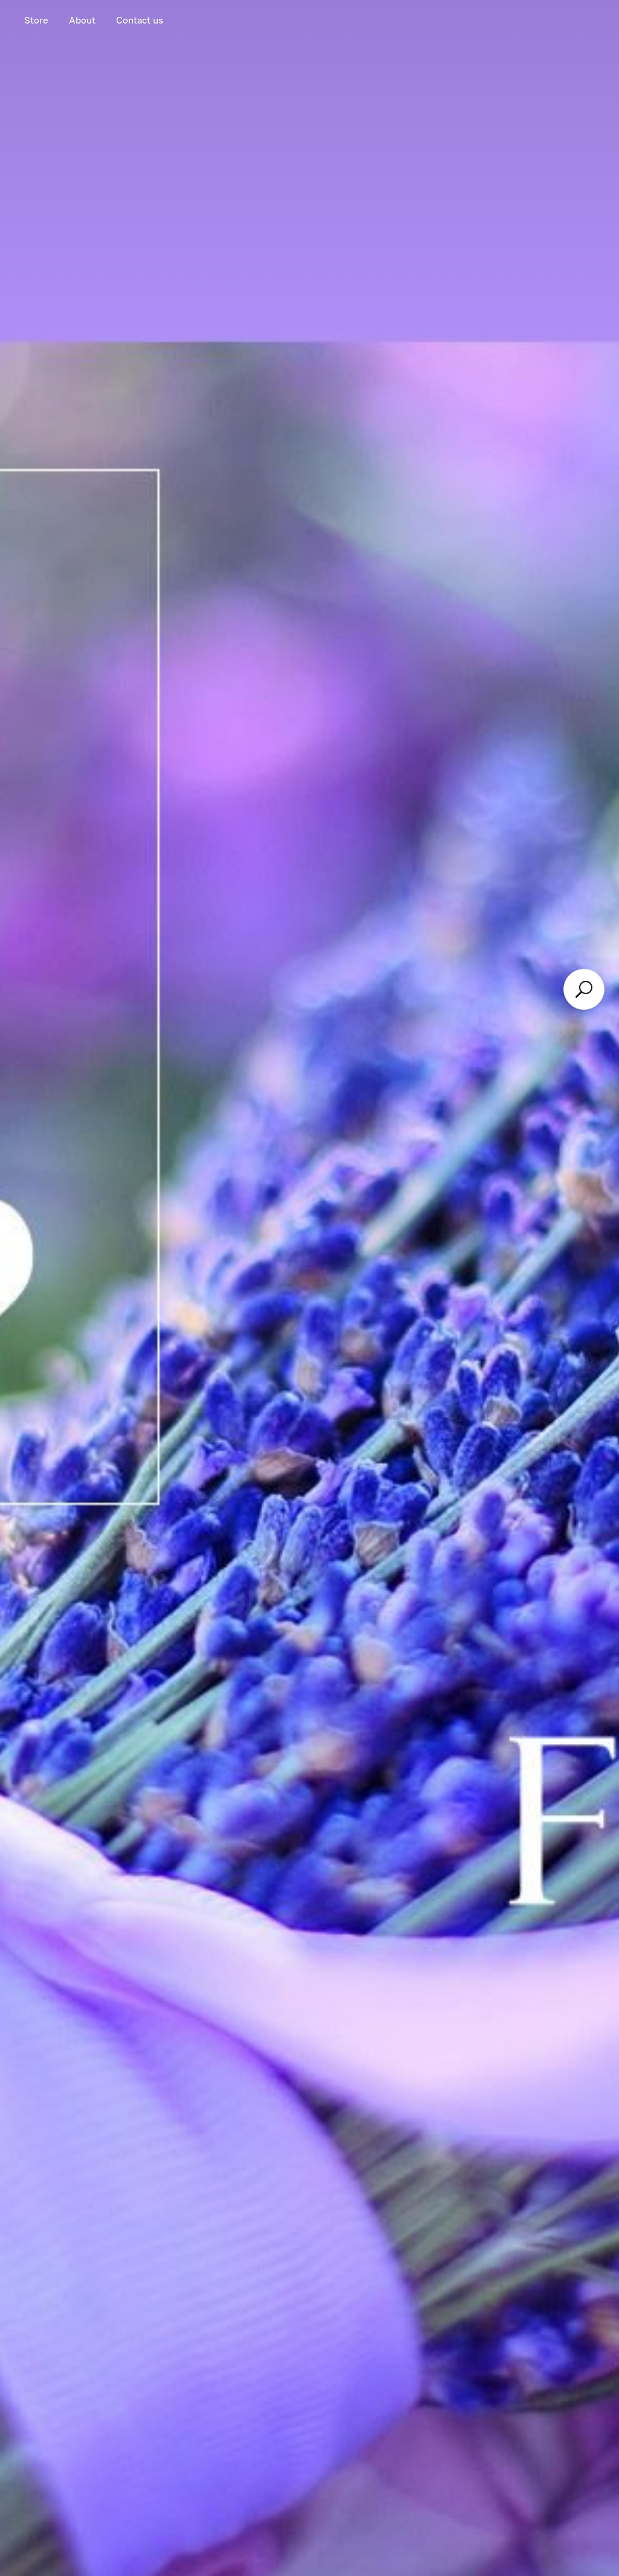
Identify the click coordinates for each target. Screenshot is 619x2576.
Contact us (140, 20)
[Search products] (584, 989)
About (82, 20)
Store (36, 20)
